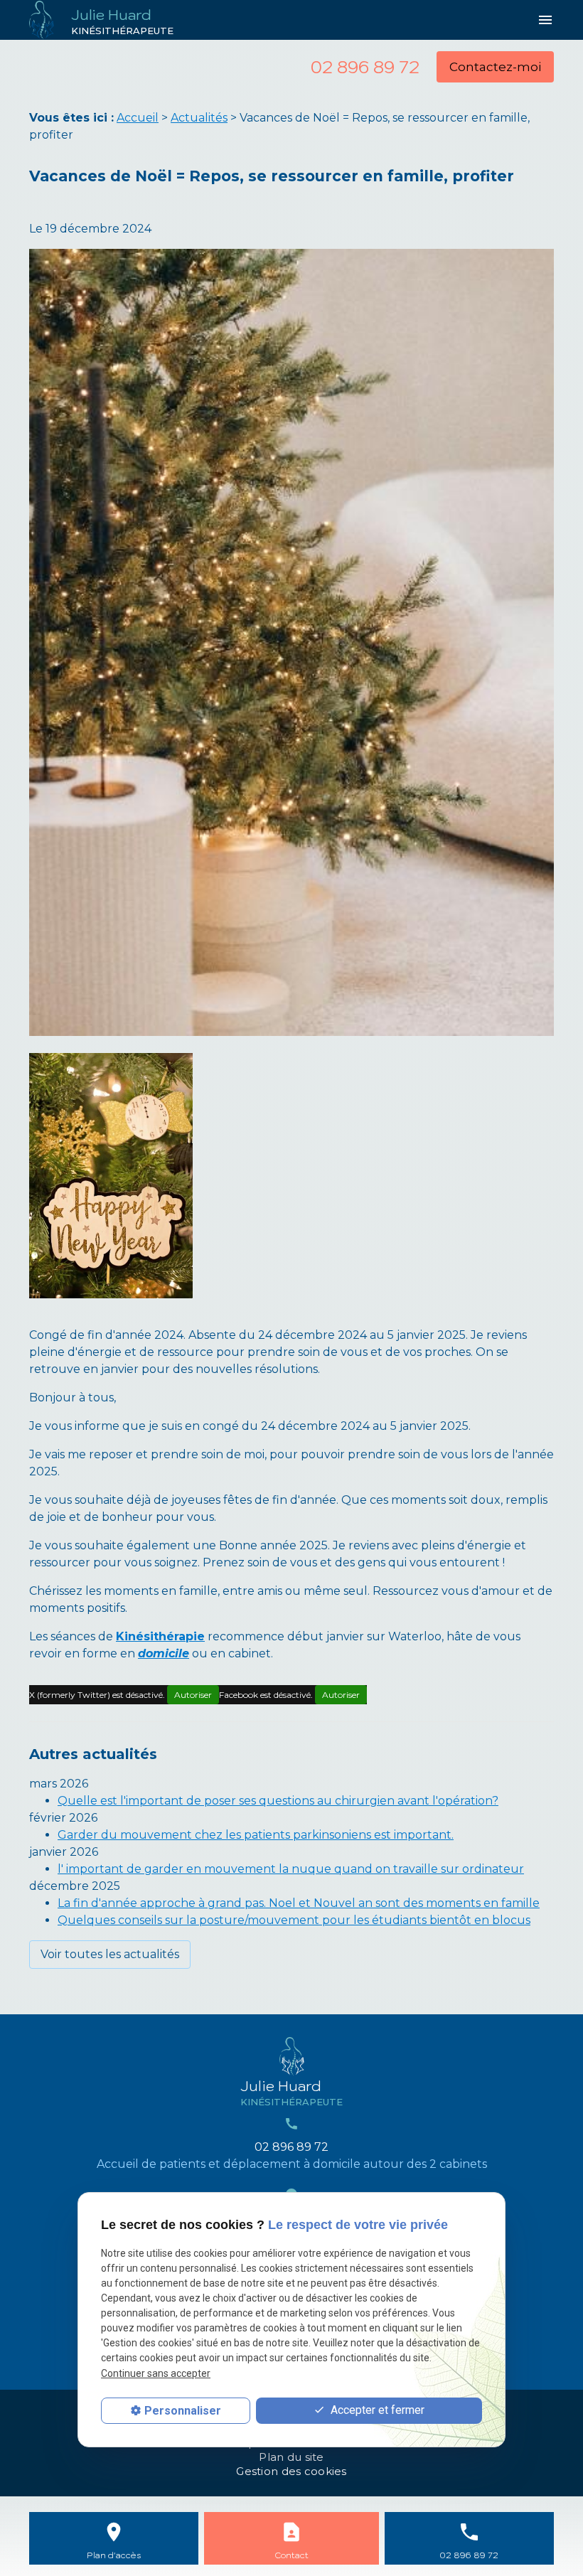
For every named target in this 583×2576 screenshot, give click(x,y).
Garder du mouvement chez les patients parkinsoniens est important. (256, 1835)
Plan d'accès (114, 2555)
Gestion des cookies (291, 2471)
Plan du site (291, 2457)
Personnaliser (183, 2411)
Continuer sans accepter (156, 2373)
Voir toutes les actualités (110, 1954)
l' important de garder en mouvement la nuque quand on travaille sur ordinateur (291, 1869)
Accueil (138, 118)
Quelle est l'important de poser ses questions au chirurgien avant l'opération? (278, 1801)
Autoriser (193, 1695)
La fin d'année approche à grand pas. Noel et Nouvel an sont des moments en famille (299, 1903)
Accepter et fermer (376, 2410)
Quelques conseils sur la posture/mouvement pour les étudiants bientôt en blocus (294, 1920)
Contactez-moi (495, 67)
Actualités (199, 118)
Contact (291, 2555)
